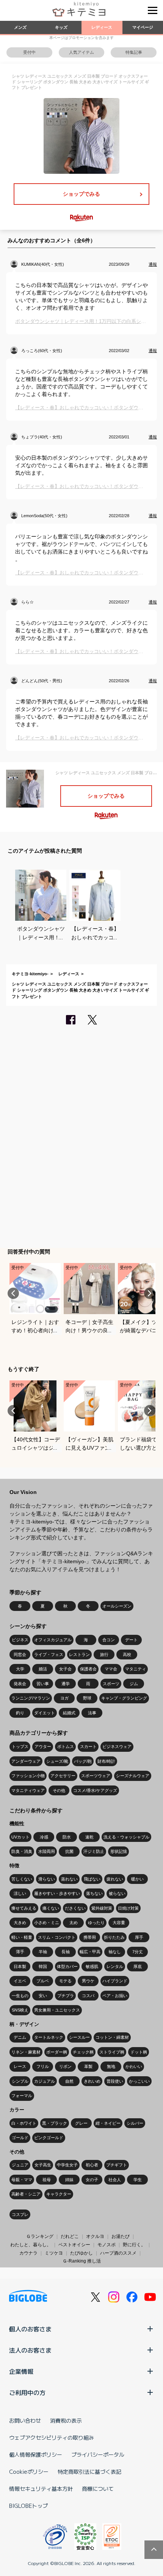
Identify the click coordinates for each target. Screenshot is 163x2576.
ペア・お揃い (115, 1996)
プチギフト (117, 2165)
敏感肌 (92, 1966)
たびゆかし (81, 2253)
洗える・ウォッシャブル (126, 1837)
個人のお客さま (30, 2329)
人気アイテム (81, 52)
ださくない (75, 1908)
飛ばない (92, 1879)
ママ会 (111, 1669)
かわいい (134, 2066)
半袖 (43, 1952)
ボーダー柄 (57, 2052)
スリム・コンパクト (57, 1937)
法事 (92, 1713)
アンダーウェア (26, 1761)
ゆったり (96, 1923)
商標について (98, 2489)
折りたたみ (114, 1937)
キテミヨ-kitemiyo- (30, 974)
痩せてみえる (24, 1908)
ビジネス (20, 1640)
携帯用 (90, 1937)
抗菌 (69, 1851)
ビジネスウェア (117, 1746)
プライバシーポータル (98, 2454)
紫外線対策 (102, 1908)
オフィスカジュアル (53, 1640)
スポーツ (111, 1684)
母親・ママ (22, 2180)
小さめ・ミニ (47, 1923)
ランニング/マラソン (31, 1698)
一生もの (20, 1996)
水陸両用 (47, 1851)
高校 (127, 1654)
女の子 (92, 2180)
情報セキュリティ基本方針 (41, 2489)
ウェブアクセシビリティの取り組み (52, 2437)
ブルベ (43, 1981)
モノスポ (107, 2245)
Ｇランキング (40, 2236)
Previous (13, 1293)
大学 (20, 1669)
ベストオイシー (74, 2245)
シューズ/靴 (57, 1761)
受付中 (29, 52)
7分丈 (138, 1952)
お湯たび (121, 2236)
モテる (65, 1981)
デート (131, 1640)
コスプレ (20, 2214)
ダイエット (45, 1713)
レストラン (79, 1654)
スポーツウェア (96, 1776)
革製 (88, 2066)
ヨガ (64, 1698)
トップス (20, 1746)
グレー (81, 2123)
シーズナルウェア (133, 1776)
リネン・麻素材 (26, 2052)
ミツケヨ (54, 2253)
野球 (87, 1698)
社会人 (115, 2180)
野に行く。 (134, 2245)
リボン (65, 2066)
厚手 (139, 1937)
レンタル (115, 1966)
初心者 (92, 2165)
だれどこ (70, 2236)
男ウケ (88, 1981)
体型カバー (67, 1966)
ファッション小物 (28, 1776)
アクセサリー (63, 1776)
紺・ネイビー (108, 2123)
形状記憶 (119, 1851)
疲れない (115, 1879)
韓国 (43, 1966)
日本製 (20, 1966)
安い (43, 1996)
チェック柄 (83, 2052)
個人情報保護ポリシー (36, 2454)
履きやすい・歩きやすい (57, 1893)
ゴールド (20, 2138)
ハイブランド (115, 1981)
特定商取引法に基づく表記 (89, 2472)
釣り (20, 1713)
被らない (117, 1893)
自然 (69, 2081)
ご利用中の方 (27, 2392)
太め (74, 1923)
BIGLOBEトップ (28, 2506)
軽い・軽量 (22, 1937)
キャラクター (59, 2194)
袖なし (115, 1952)
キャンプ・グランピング (124, 1698)
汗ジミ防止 (94, 1851)
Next (150, 1293)
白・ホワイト (24, 2123)
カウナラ (28, 2253)
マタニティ (136, 1669)
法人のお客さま (30, 2350)
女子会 (65, 1669)
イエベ (20, 1981)
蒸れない (69, 1879)
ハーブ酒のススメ (118, 2253)
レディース (102, 27)
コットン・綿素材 (112, 2037)
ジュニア (20, 2165)
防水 (67, 1837)
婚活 (43, 1669)
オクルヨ (95, 2236)
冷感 (44, 1837)
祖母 (47, 2180)
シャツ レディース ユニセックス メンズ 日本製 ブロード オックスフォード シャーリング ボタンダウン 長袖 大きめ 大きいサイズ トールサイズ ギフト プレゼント (80, 990)
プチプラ (66, 1996)
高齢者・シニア (26, 2194)
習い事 (43, 1684)
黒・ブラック (55, 2123)
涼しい (20, 1893)
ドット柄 (139, 2052)
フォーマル (22, 2096)
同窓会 (20, 1654)
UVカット (20, 1837)
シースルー (79, 2037)
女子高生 (43, 2165)
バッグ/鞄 (83, 1761)
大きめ (20, 1923)
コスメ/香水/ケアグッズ (95, 1790)
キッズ (61, 27)
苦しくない (22, 1879)
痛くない (51, 1908)
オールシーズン (117, 1606)
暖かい (137, 1879)
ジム (134, 1684)
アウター (43, 1746)
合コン (109, 1640)
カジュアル (45, 2081)
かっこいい (139, 2081)
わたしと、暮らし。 (31, 2245)
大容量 (119, 1923)
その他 (59, 1790)
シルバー (135, 2123)
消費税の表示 (66, 2420)
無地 (111, 2066)
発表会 (20, 1684)
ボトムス (66, 1746)
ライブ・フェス (49, 1654)
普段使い (115, 2081)
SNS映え (20, 2010)
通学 (66, 1684)
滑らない (47, 1879)
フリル (43, 2066)
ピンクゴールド (49, 2138)
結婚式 (69, 1713)
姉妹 (69, 2180)
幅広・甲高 (90, 1952)
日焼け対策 (128, 1908)
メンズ (20, 27)
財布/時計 (106, 1761)
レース (20, 2066)
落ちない (94, 1893)
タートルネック (49, 2037)
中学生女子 (67, 2165)
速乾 (89, 1837)
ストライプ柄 (112, 2052)
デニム (20, 2037)
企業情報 (21, 2371)
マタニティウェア (28, 1790)
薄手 (20, 1952)
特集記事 (134, 52)
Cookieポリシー (29, 2472)
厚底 (138, 1966)
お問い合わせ (25, 2420)
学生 (138, 2180)
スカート (88, 1746)
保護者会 (88, 1669)
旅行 (104, 1654)
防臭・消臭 (22, 1851)
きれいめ (92, 2081)
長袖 (66, 1952)
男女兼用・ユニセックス (57, 2010)
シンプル (20, 2081)
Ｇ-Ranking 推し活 (82, 2261)
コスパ (88, 1996)
